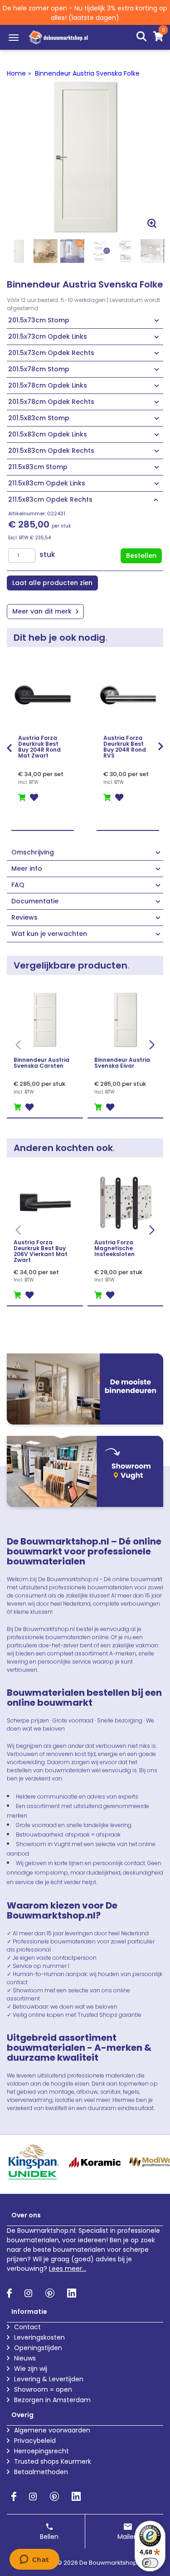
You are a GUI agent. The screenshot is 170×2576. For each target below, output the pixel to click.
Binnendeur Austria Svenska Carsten (41, 1063)
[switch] (150, 2563)
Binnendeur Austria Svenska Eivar (122, 1063)
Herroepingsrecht (41, 2451)
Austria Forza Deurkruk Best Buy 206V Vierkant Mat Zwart (41, 1251)
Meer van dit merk (43, 611)
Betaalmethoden (41, 2472)
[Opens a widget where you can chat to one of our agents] (34, 2560)
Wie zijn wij (31, 2369)
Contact (27, 2327)
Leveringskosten (39, 2337)
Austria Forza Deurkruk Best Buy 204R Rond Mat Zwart (39, 747)
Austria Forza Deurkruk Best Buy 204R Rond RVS (125, 747)
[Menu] (14, 38)
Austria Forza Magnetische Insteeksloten (114, 1248)
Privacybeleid (35, 2441)
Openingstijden (38, 2348)
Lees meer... (68, 2269)
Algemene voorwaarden (52, 2430)
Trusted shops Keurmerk (53, 2461)
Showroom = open (43, 2389)
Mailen (128, 2537)
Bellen (49, 2537)
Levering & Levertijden (49, 2379)
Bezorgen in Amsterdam (52, 2400)
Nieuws (25, 2358)
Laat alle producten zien (52, 583)
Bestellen (141, 556)
